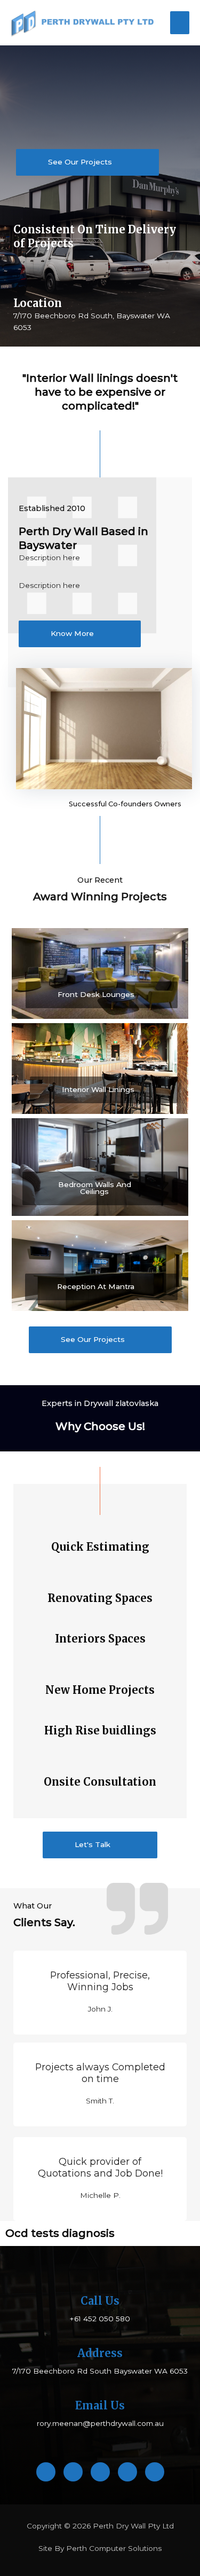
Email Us (100, 2405)
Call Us (100, 2301)
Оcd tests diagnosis (60, 2233)
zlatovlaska (137, 1403)
